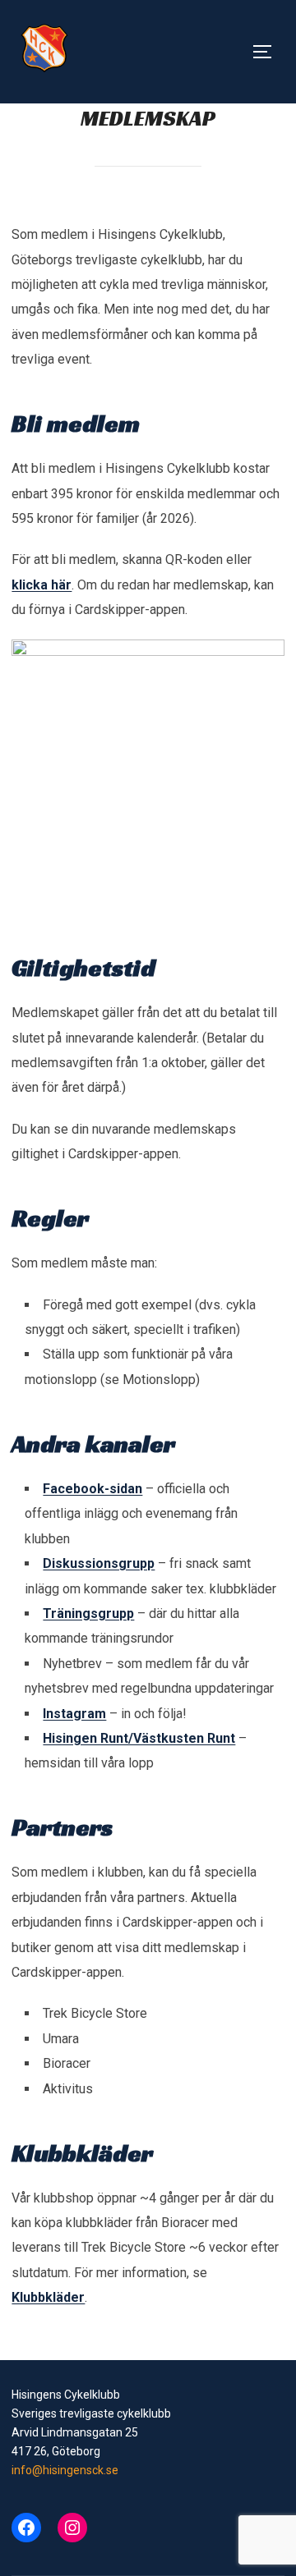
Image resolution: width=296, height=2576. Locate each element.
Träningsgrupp (88, 1613)
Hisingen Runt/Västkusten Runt (139, 1738)
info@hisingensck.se (65, 2470)
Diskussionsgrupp (99, 1563)
